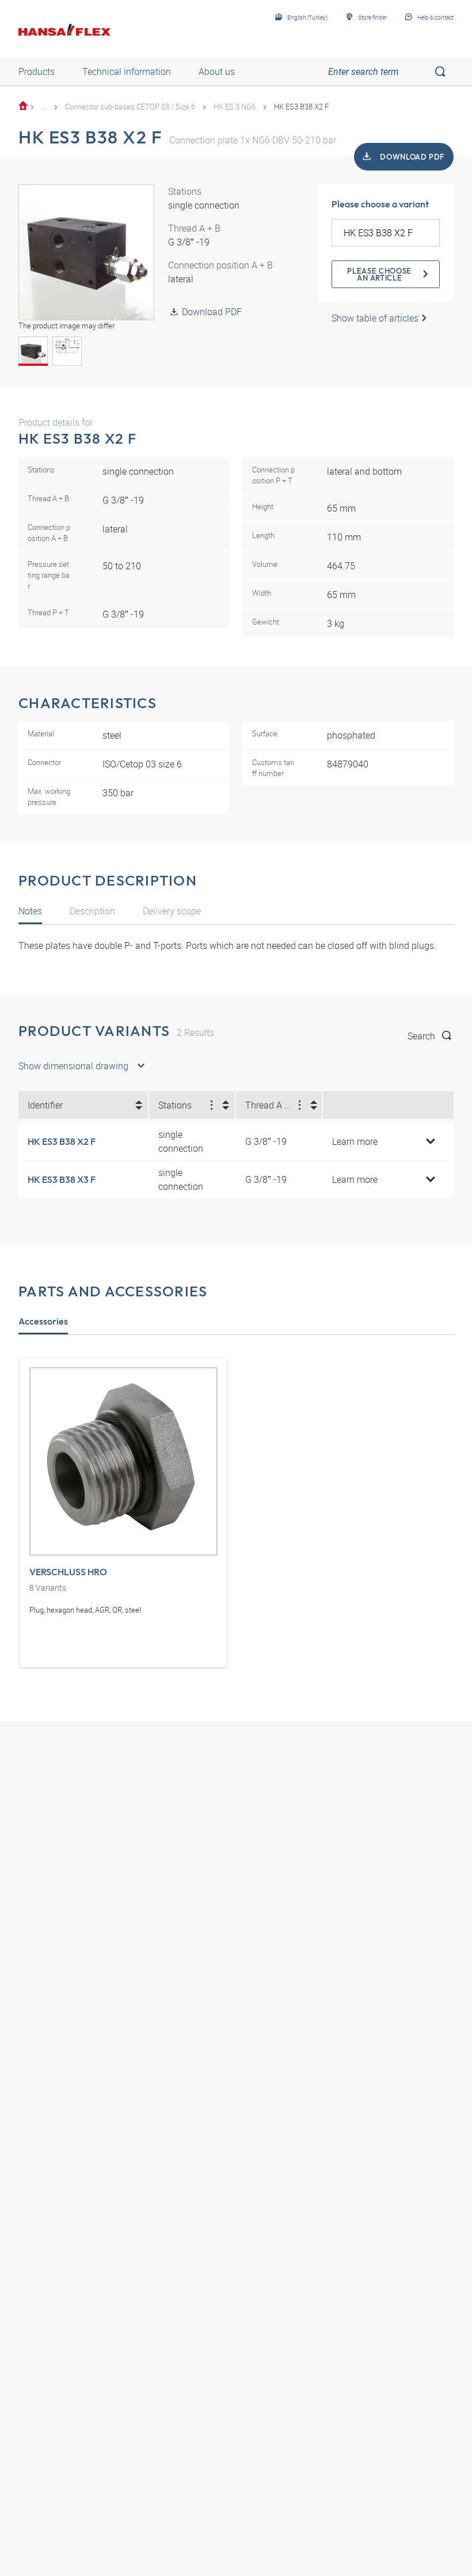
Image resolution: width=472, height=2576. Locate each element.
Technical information (127, 71)
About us (217, 71)
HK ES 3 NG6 (235, 107)
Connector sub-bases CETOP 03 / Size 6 (130, 107)
